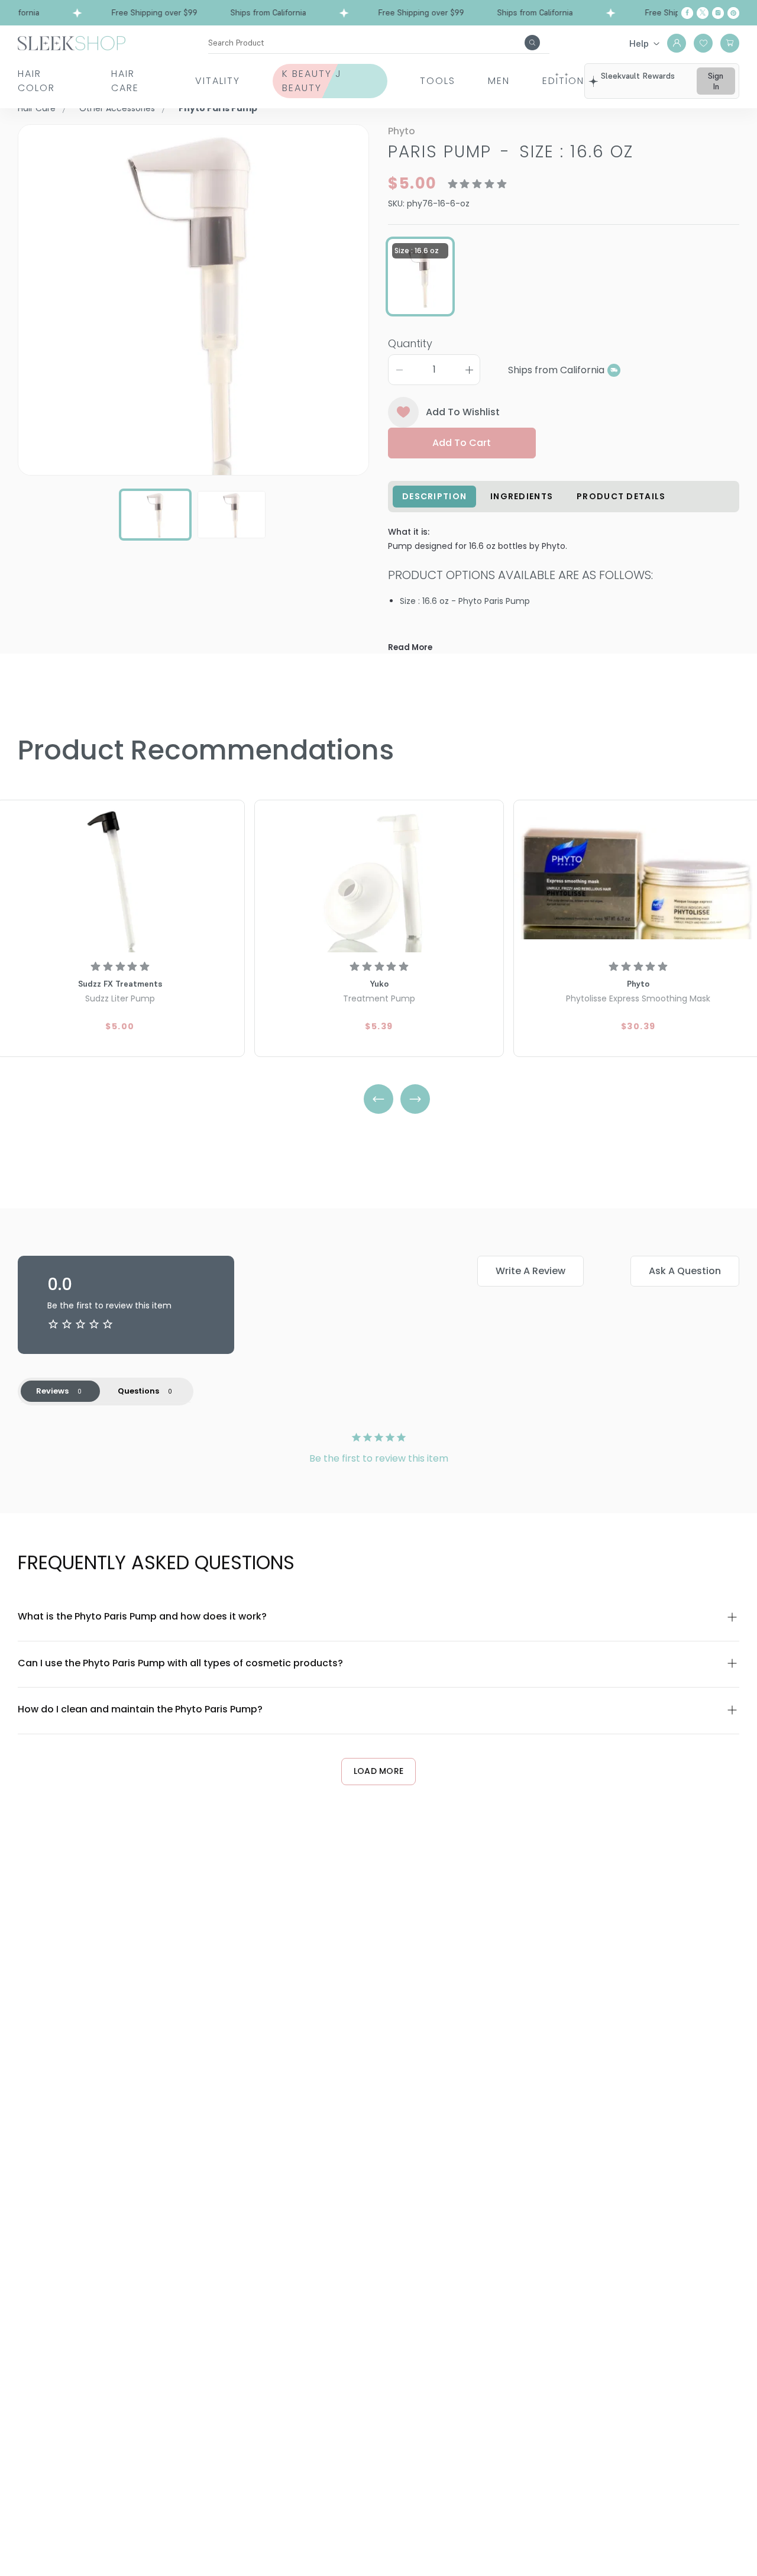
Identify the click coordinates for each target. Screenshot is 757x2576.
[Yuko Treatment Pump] (379, 878)
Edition (563, 81)
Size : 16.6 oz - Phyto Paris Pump (465, 601)
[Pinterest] (733, 13)
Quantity (410, 343)
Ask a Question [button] (685, 1271)
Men (499, 81)
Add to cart (462, 443)
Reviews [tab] (52, 1391)
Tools (438, 81)
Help (639, 43)
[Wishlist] (703, 43)
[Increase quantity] (469, 370)
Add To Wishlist (463, 412)
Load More (379, 1771)
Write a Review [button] (530, 1271)
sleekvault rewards (638, 76)
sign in (716, 81)
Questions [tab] (138, 1391)
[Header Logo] (72, 42)
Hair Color (36, 81)
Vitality (218, 81)
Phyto (402, 131)
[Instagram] (718, 13)
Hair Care (125, 81)
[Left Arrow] (378, 1099)
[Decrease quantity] (399, 370)
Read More (410, 647)
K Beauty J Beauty (312, 81)
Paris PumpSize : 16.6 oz (511, 152)
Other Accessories (117, 108)
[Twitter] (703, 13)
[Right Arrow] (415, 1099)
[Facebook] (687, 13)
